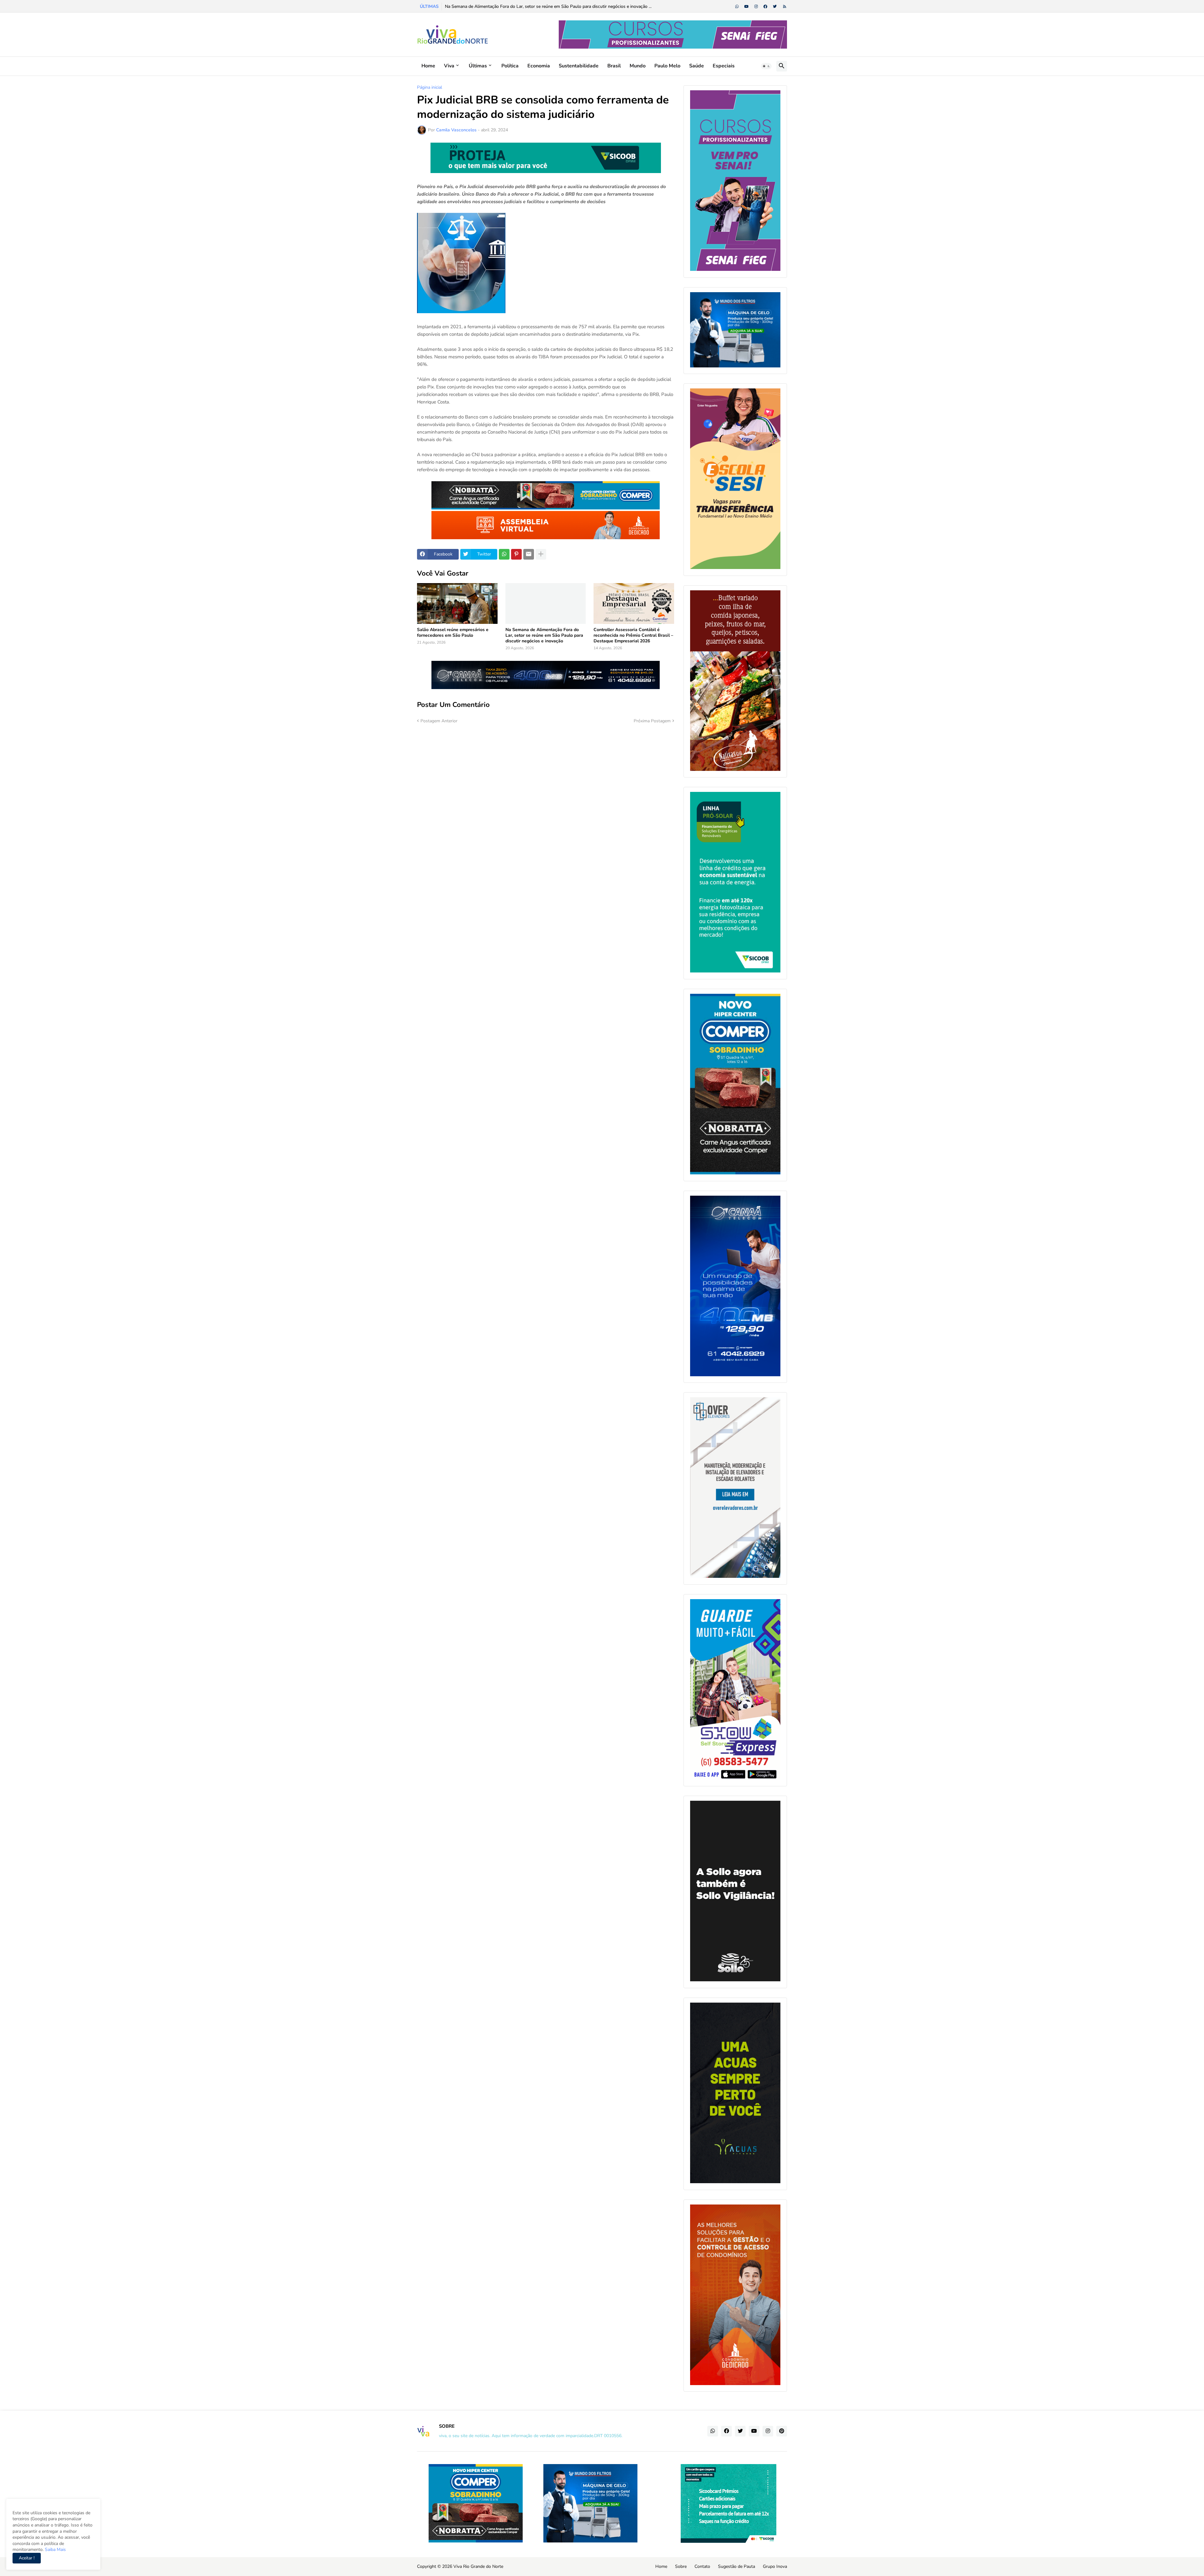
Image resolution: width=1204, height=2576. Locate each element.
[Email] (529, 554)
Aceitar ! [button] (27, 2558)
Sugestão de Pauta (737, 2566)
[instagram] (756, 7)
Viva (449, 66)
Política (510, 66)
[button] (766, 66)
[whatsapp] (737, 7)
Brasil (614, 66)
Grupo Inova (775, 2566)
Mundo (638, 66)
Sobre (681, 2566)
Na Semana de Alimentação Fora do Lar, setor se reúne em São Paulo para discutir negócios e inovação (544, 635)
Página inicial (430, 87)
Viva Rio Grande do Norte (478, 2566)
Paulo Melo (667, 66)
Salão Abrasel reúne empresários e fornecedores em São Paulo (453, 633)
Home (428, 66)
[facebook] (765, 7)
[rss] (785, 7)
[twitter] (775, 7)
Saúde (697, 66)
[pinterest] (782, 2431)
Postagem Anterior (439, 721)
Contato (702, 2566)
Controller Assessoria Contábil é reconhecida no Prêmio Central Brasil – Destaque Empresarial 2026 (633, 635)
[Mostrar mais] (541, 554)
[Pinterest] (516, 554)
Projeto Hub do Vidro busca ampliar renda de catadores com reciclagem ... (518, 6)
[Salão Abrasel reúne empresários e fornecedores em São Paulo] (457, 603)
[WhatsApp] (504, 554)
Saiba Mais (55, 2550)
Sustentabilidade (579, 66)
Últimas (478, 66)
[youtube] (747, 7)
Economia (539, 66)
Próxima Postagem (652, 721)
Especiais (724, 66)
